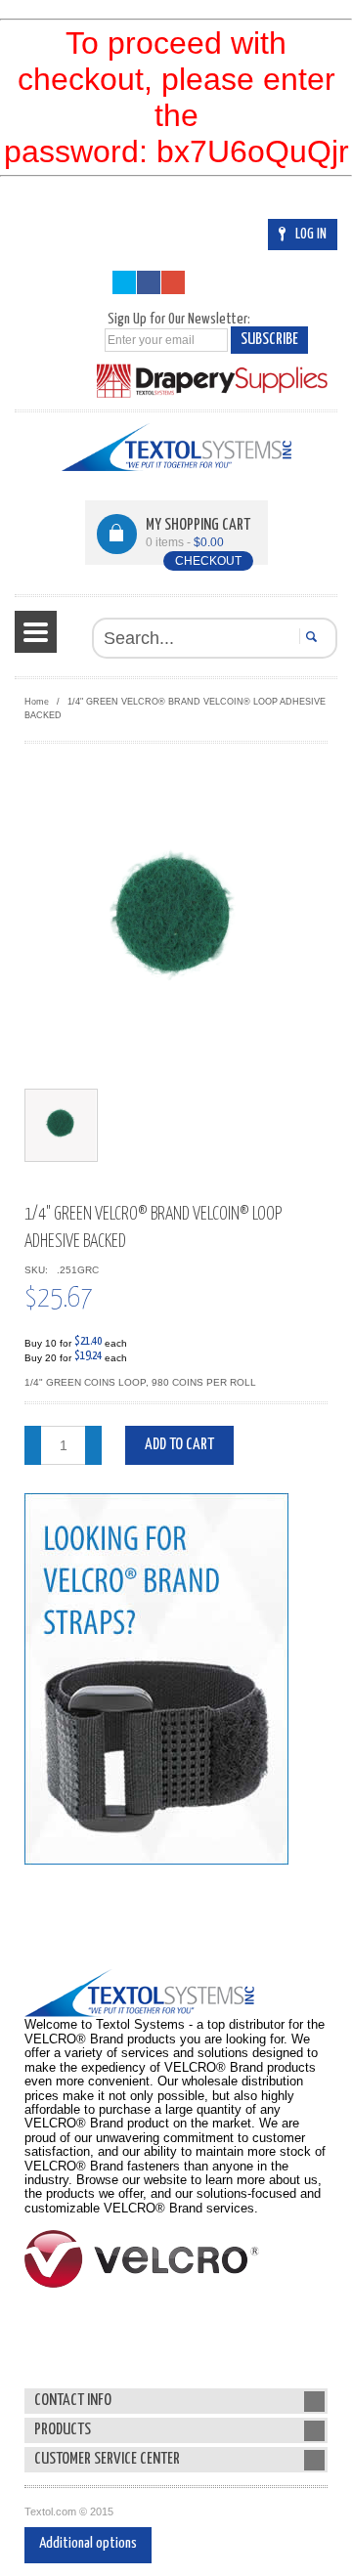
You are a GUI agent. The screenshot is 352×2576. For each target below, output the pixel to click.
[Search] (308, 636)
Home (37, 702)
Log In (311, 234)
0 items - (185, 542)
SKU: (39, 1270)
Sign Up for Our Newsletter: (179, 319)
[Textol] (176, 447)
